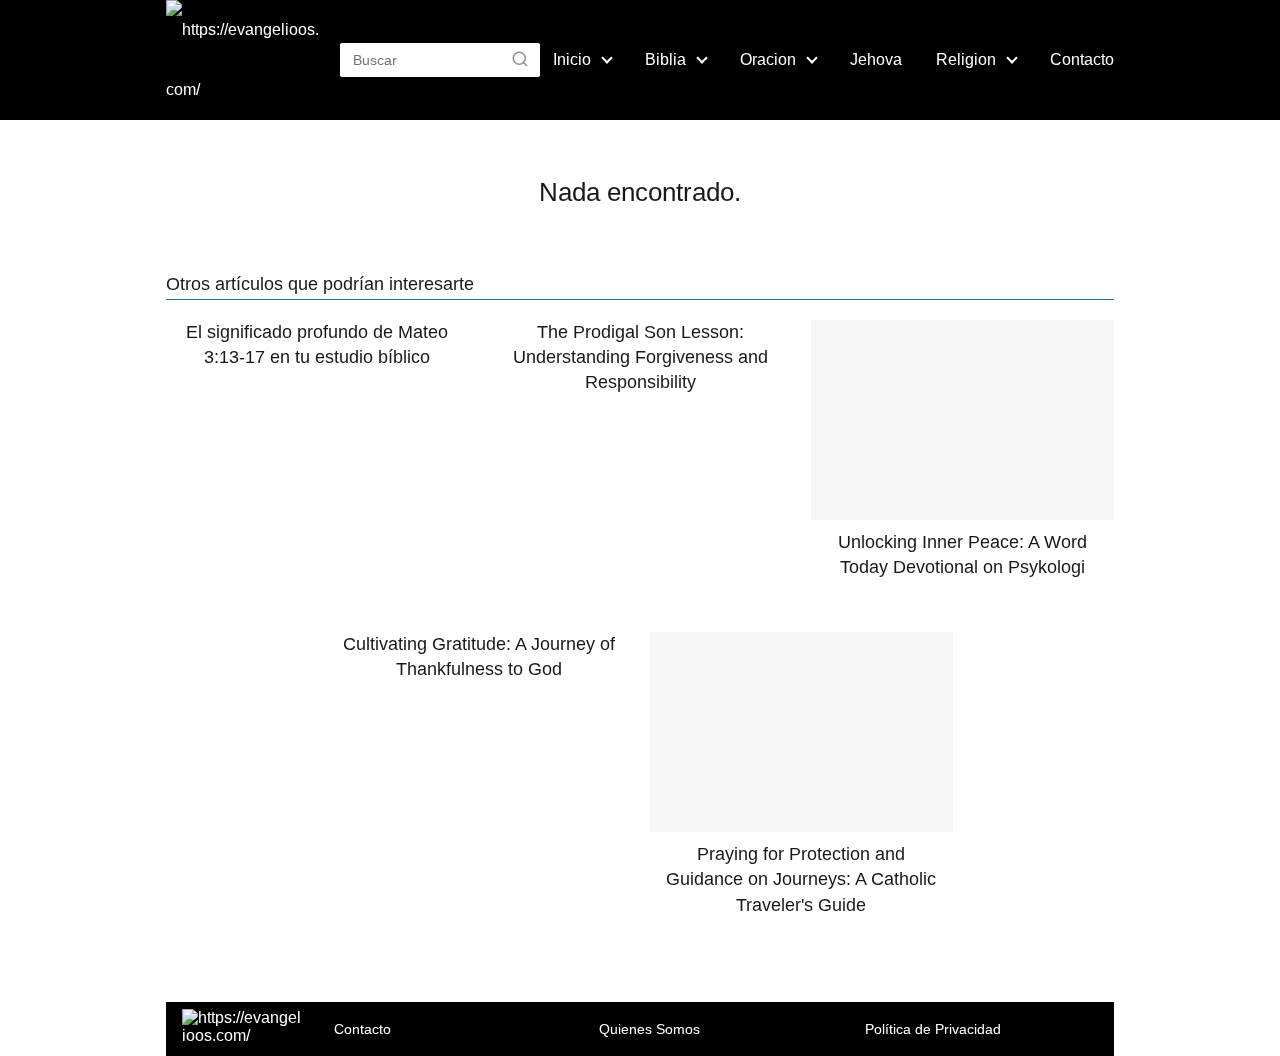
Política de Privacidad (933, 1029)
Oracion (768, 59)
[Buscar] (520, 59)
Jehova (876, 59)
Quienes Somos (649, 1029)
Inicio (572, 59)
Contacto (1082, 59)
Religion (966, 59)
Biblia (665, 59)
